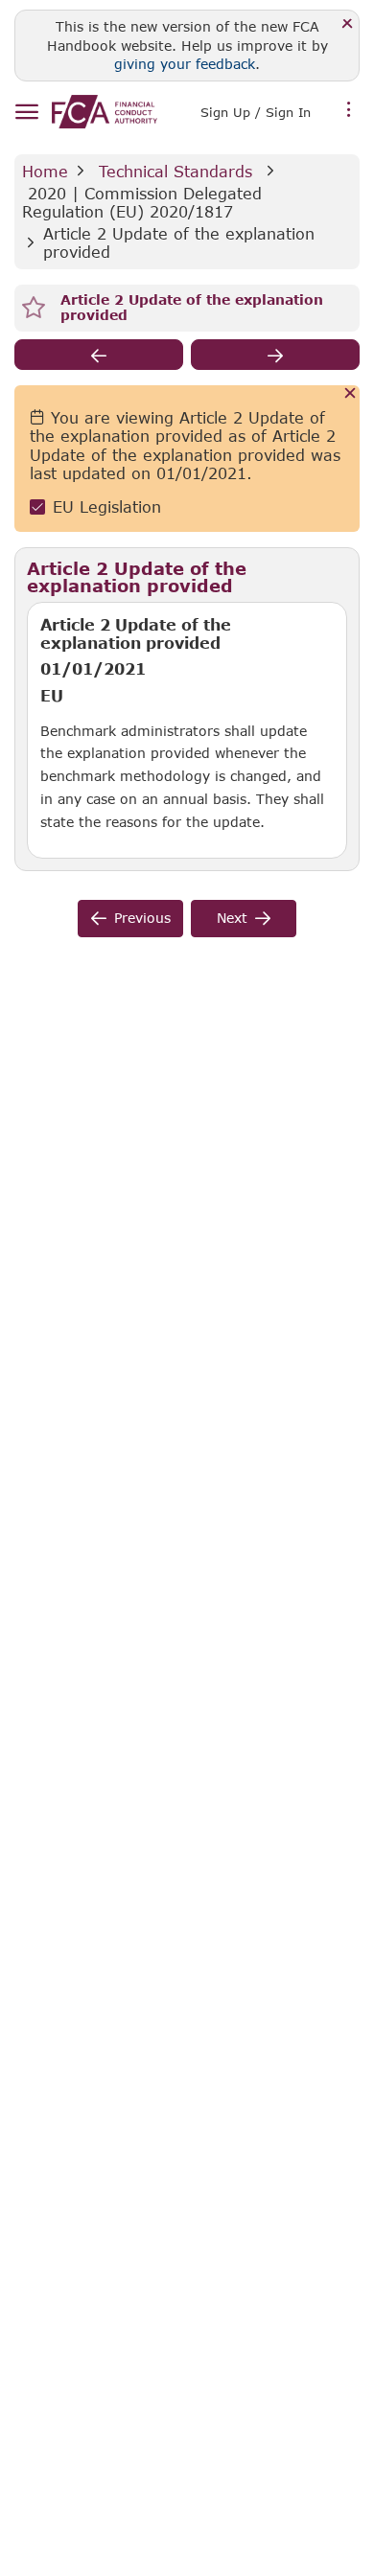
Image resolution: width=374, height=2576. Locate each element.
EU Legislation (107, 506)
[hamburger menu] (26, 113)
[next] (275, 355)
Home (45, 171)
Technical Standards (175, 171)
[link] (105, 112)
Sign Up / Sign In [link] (256, 112)
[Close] (348, 24)
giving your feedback (185, 64)
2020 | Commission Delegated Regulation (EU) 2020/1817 (145, 202)
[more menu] (349, 110)
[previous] (99, 355)
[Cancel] (351, 394)
